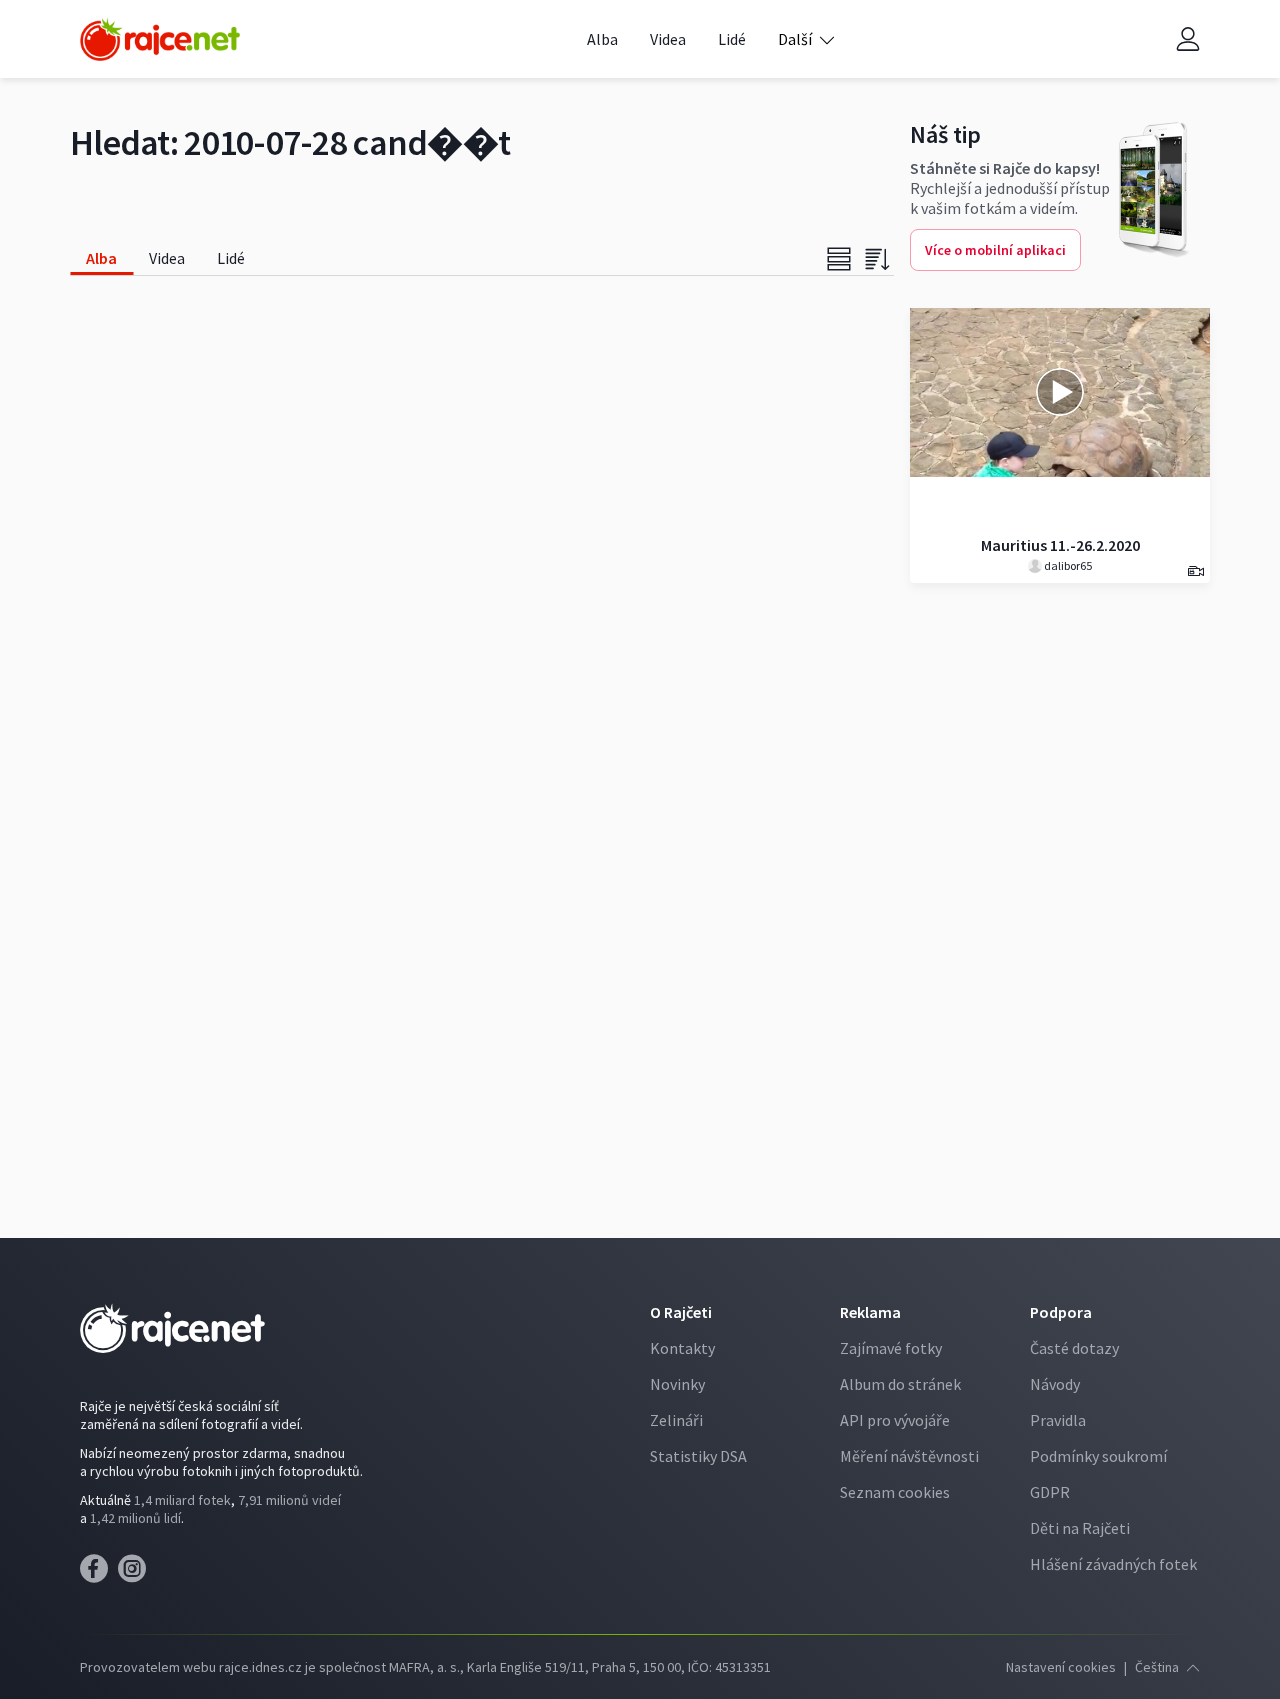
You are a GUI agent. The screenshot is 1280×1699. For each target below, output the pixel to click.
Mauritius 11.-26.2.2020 (1060, 545)
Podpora (1061, 1312)
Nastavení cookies (1061, 1667)
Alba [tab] (101, 258)
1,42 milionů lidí (135, 1518)
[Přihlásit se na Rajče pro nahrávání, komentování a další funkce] (1188, 39)
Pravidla (1058, 1420)
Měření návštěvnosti (909, 1456)
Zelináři (676, 1420)
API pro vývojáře (895, 1420)
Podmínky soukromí (1098, 1456)
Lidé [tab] (231, 258)
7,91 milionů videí (289, 1500)
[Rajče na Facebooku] (99, 1574)
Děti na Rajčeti (1080, 1528)
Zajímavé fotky (891, 1348)
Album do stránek (900, 1384)
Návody (1055, 1384)
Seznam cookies (895, 1492)
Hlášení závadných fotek (1113, 1564)
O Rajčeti (681, 1312)
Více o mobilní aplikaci (995, 250)
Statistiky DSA (698, 1456)
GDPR (1050, 1492)
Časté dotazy (1074, 1348)
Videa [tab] (167, 258)
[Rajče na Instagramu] (135, 1574)
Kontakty (682, 1348)
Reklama (870, 1312)
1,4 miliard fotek (182, 1500)
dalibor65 (1067, 565)
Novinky (677, 1384)
